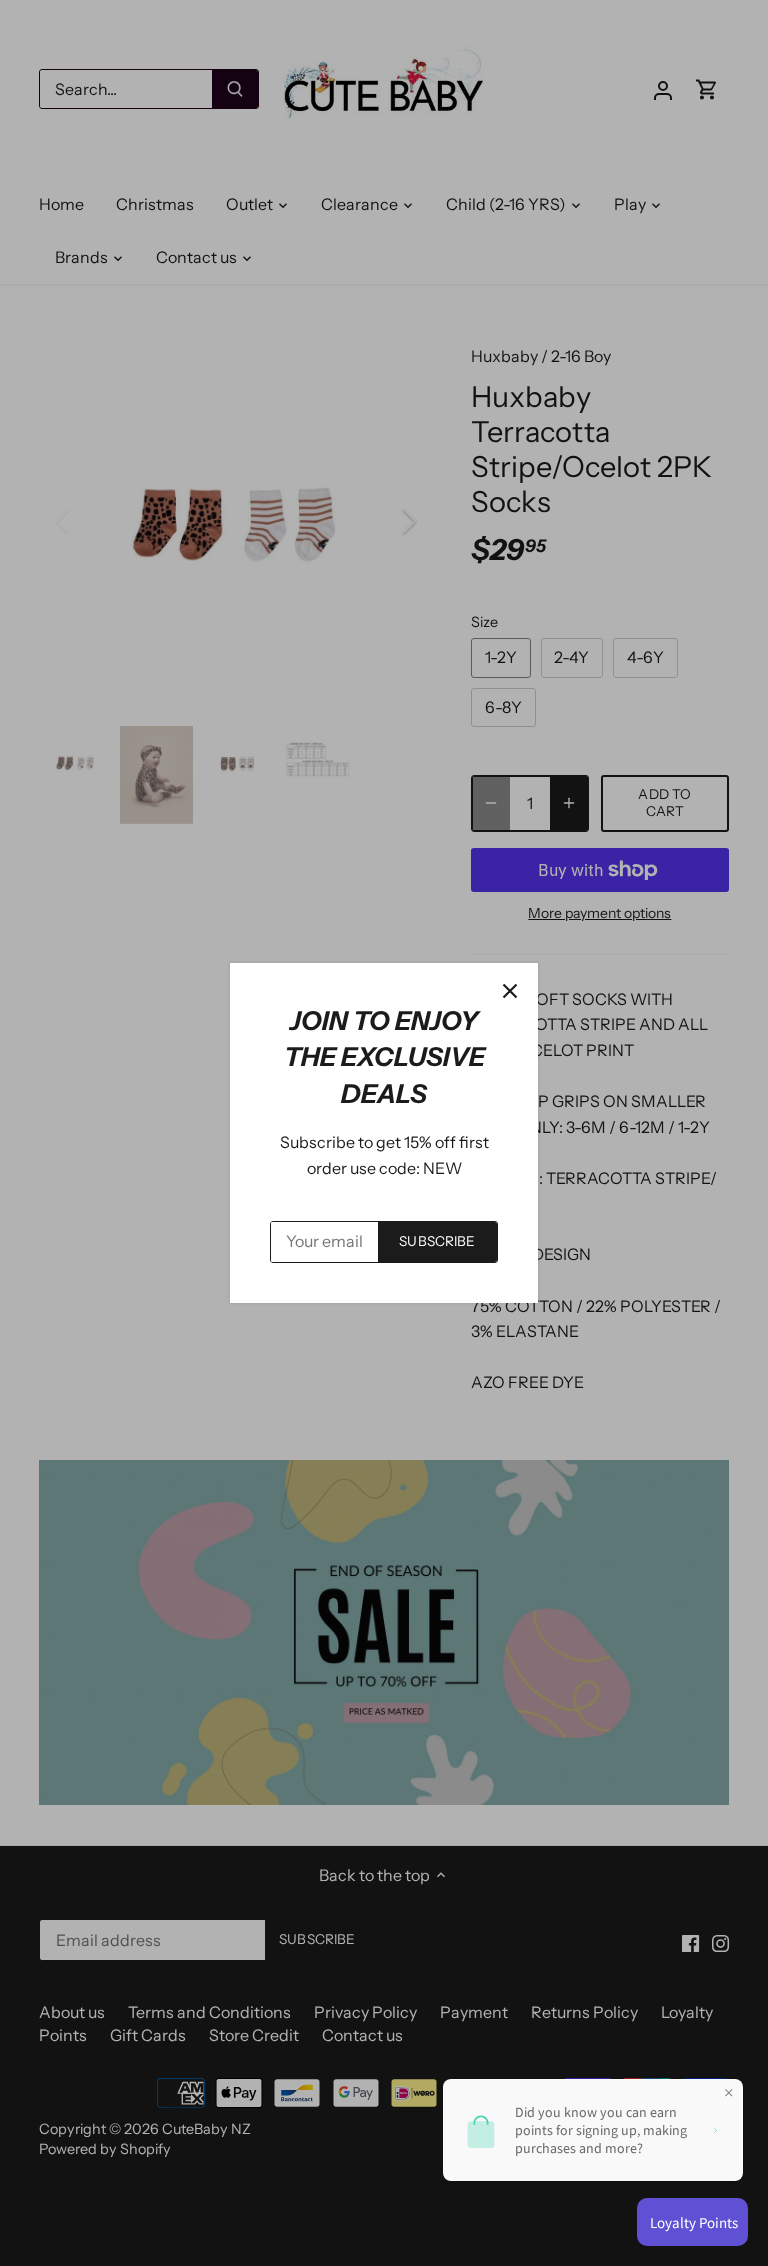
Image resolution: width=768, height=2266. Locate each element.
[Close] (510, 991)
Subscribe (437, 1241)
